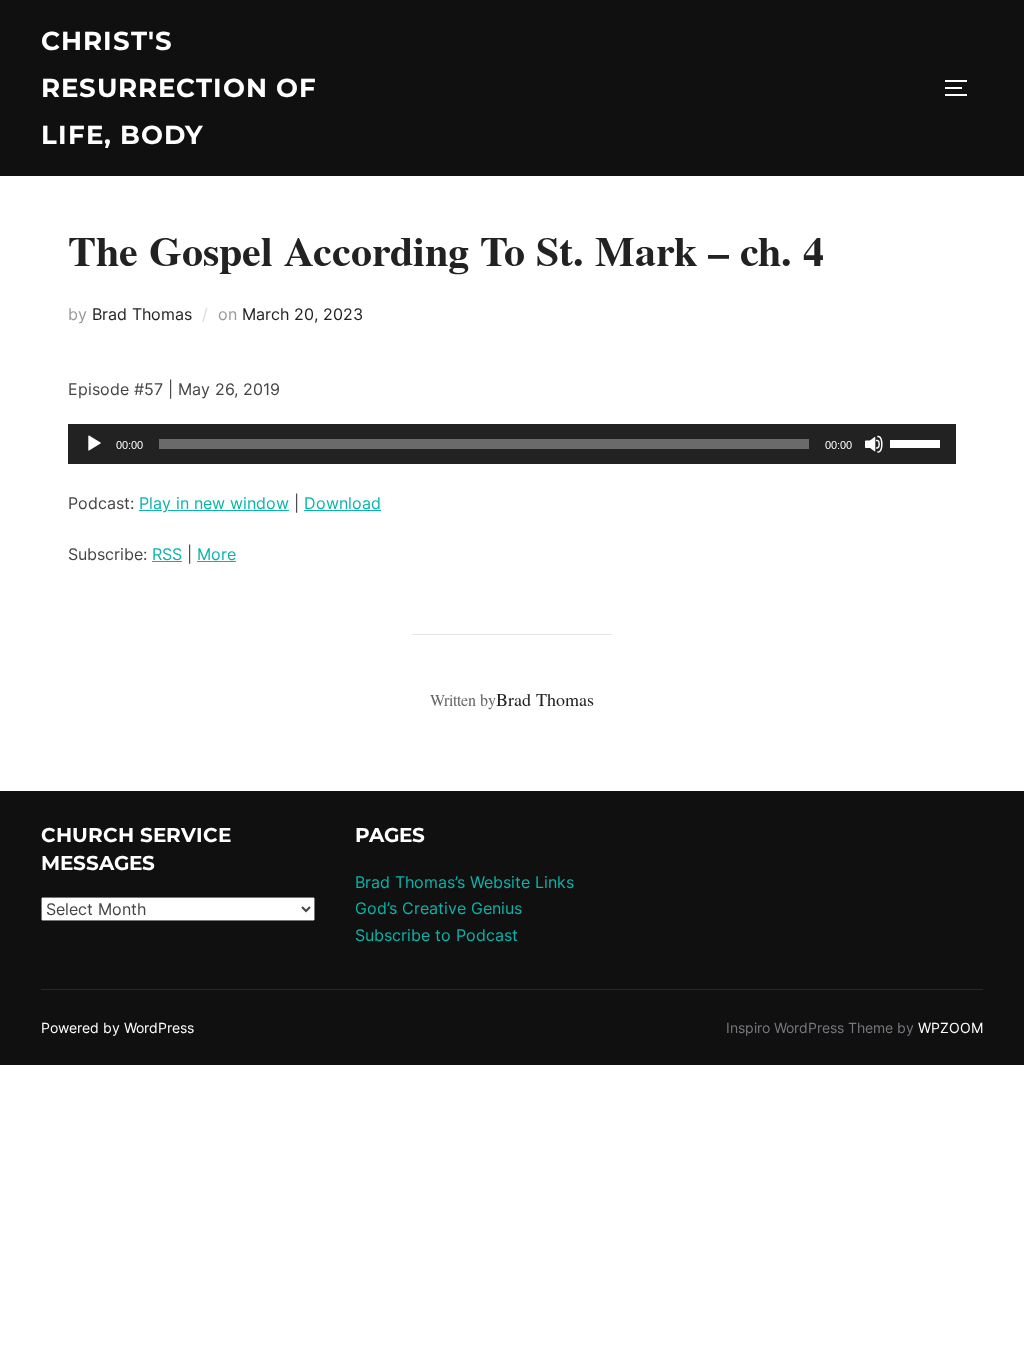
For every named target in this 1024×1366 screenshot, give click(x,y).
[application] (512, 444)
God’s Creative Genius (438, 908)
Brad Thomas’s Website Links (464, 882)
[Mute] (874, 444)
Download (342, 503)
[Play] (94, 444)
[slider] (918, 442)
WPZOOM (950, 1027)
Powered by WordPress (117, 1027)
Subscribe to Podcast (436, 935)
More (216, 554)
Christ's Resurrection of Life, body (179, 88)
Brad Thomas (142, 314)
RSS (167, 554)
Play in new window (214, 503)
